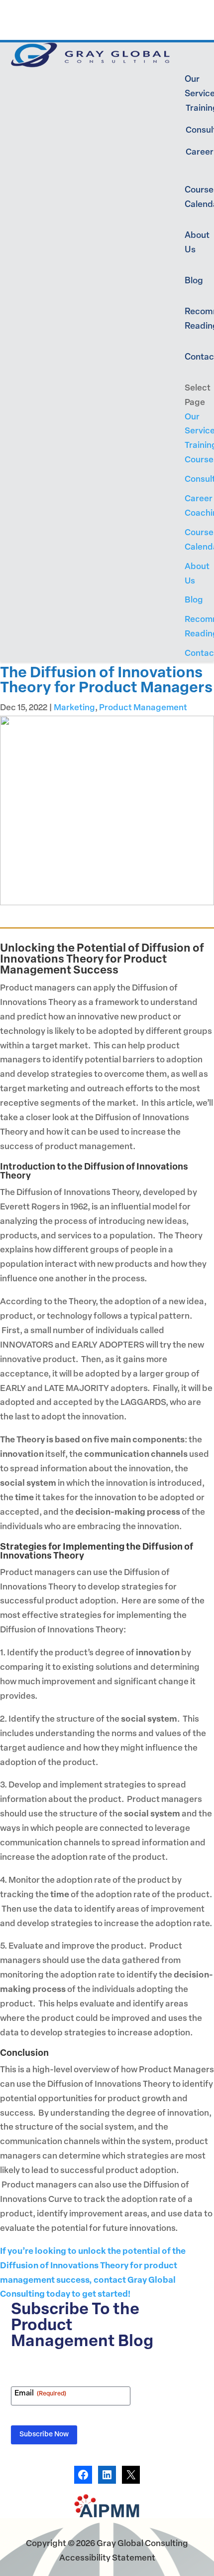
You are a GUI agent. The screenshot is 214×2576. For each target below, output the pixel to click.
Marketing (74, 708)
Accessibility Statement (107, 2558)
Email (40, 2394)
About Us (197, 243)
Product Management (143, 708)
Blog (194, 281)
